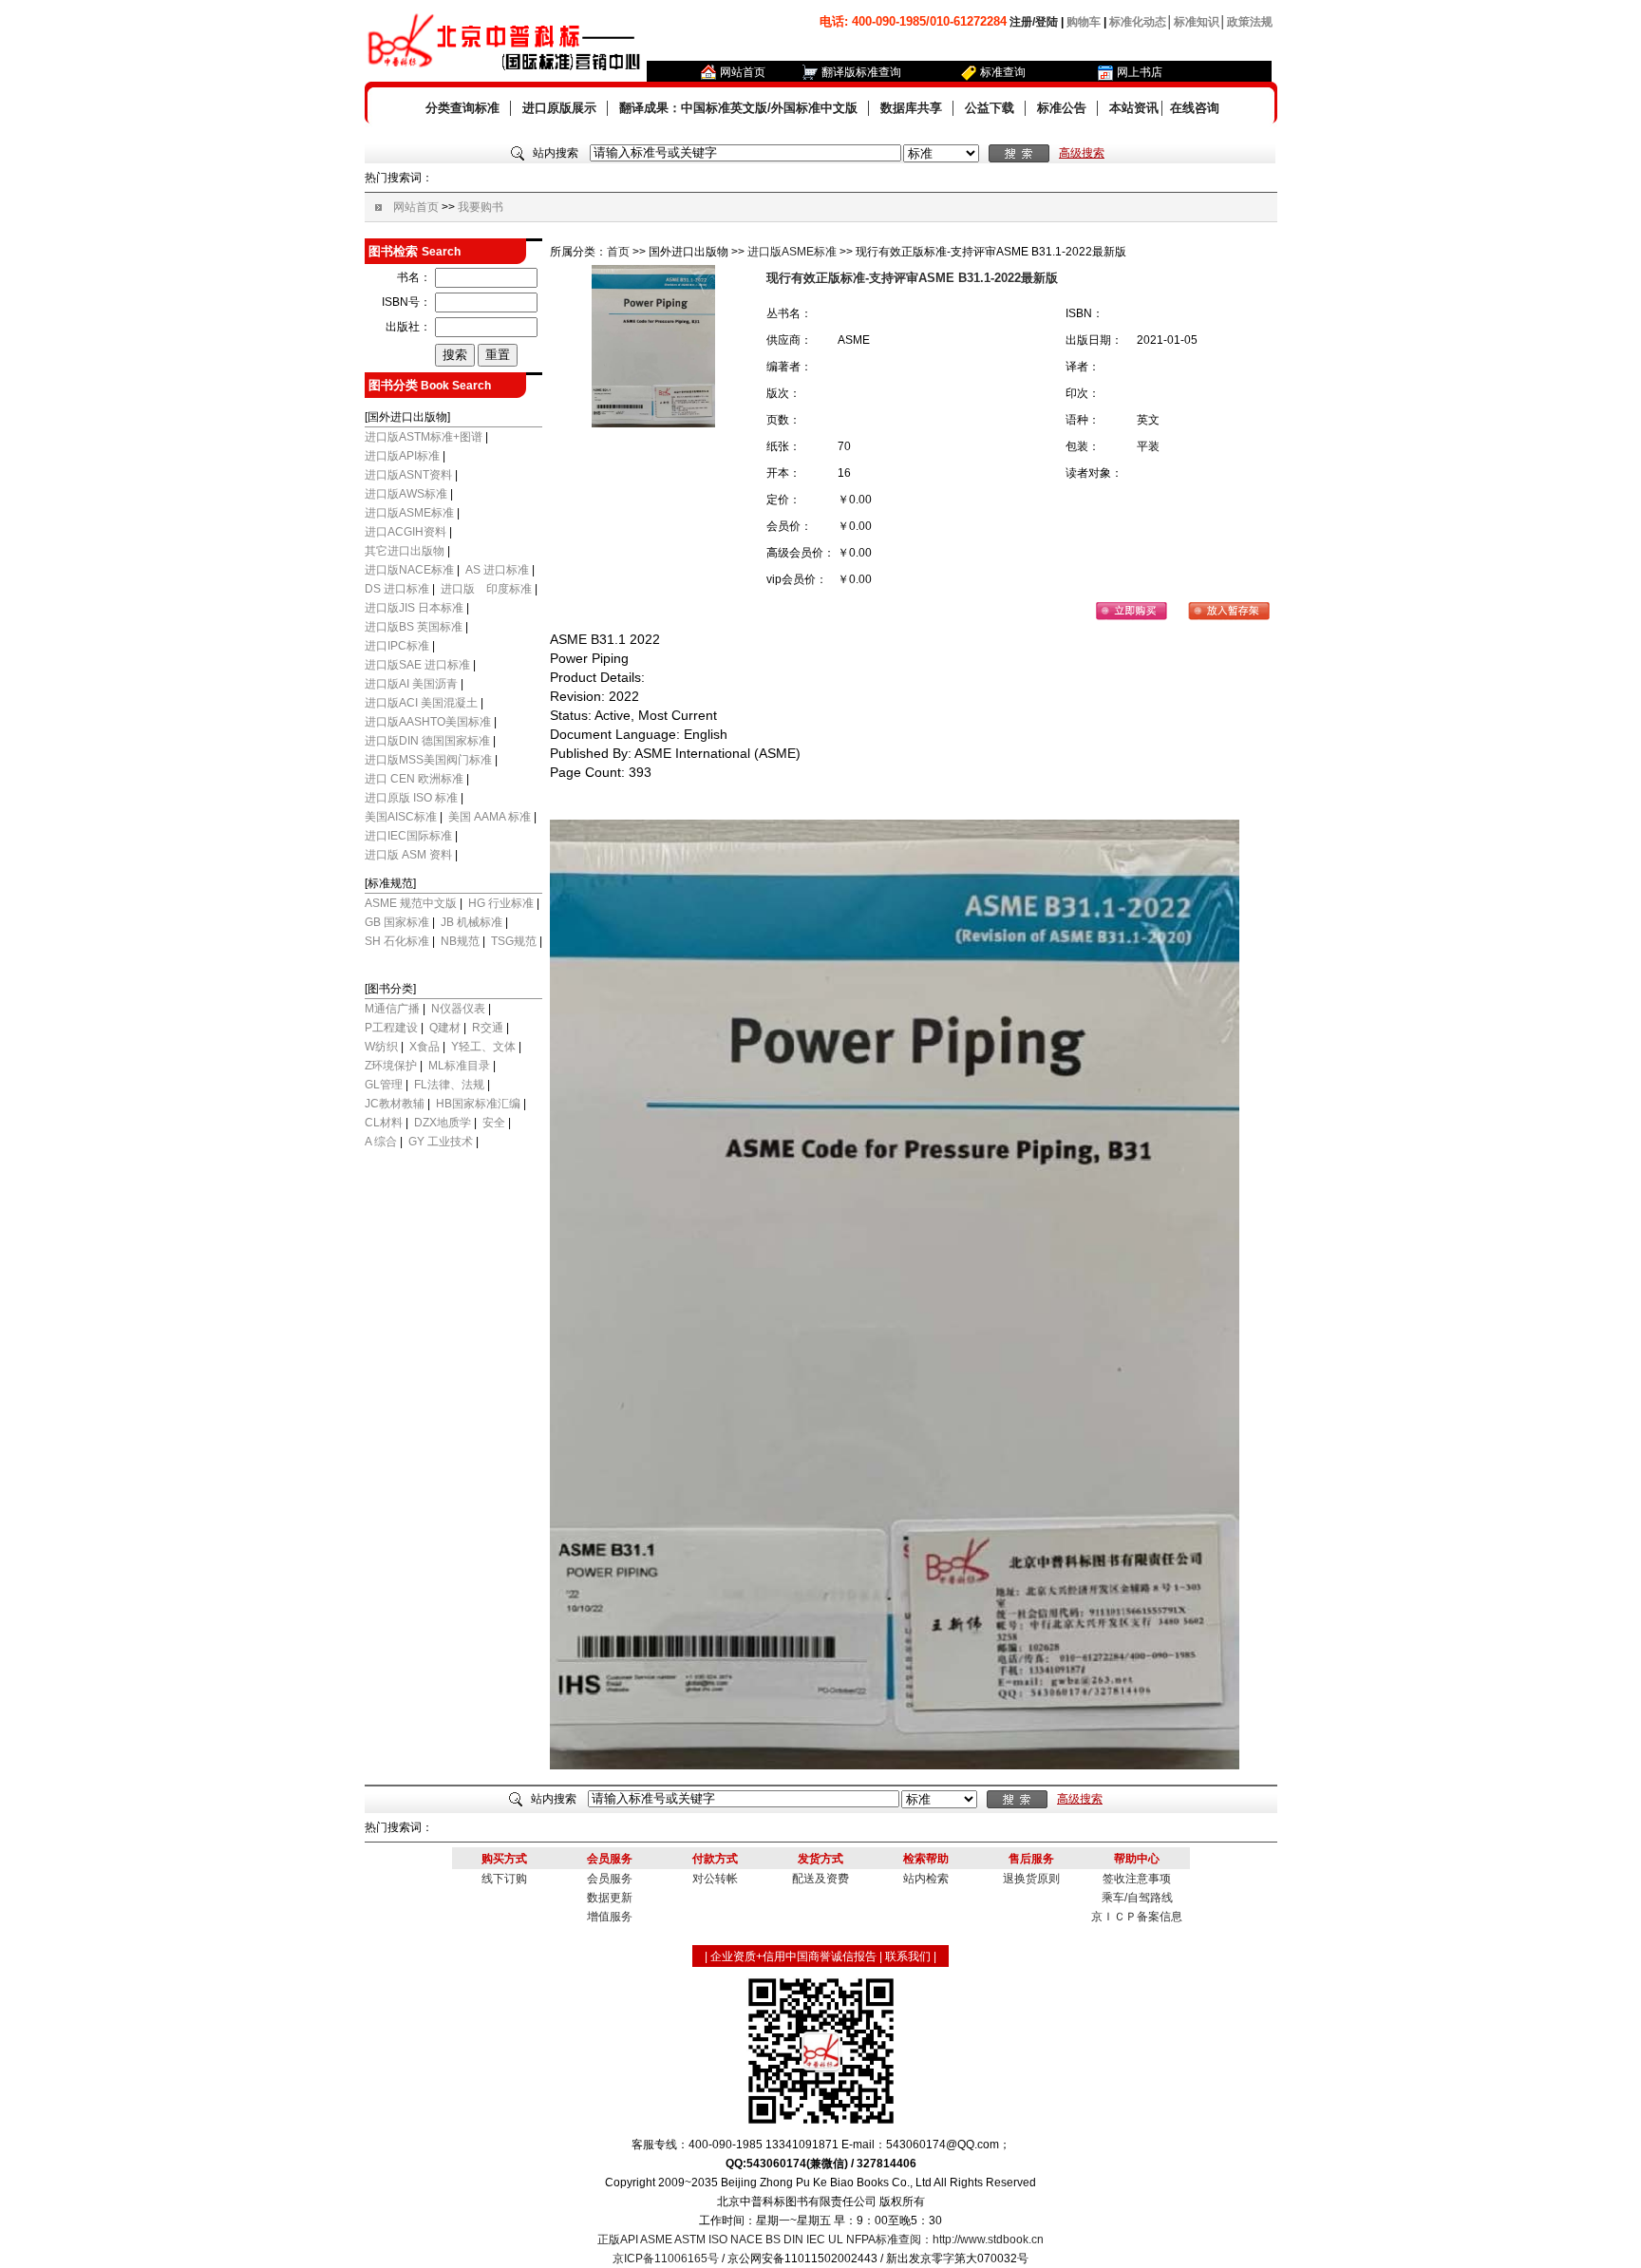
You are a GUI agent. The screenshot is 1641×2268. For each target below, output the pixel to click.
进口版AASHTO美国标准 (429, 722)
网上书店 (1140, 72)
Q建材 (445, 1028)
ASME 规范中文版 (411, 903)
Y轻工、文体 (483, 1047)
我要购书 (481, 207)
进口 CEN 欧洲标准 (414, 779)
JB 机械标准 (472, 922)
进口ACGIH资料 (406, 532)
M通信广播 (392, 1009)
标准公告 (1062, 108)
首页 (618, 252)
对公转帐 (715, 1879)
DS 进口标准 (397, 589)
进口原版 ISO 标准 (411, 798)
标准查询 (1003, 72)
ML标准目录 (459, 1066)
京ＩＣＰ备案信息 (1137, 1917)
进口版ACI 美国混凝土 (423, 703)
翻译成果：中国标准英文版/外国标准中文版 (738, 108)
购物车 (1084, 22)
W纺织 (381, 1047)
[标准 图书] (941, 154)
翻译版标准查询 (861, 72)
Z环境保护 (391, 1066)
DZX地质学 (443, 1123)
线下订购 (504, 1879)
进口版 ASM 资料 (408, 855)
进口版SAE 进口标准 (417, 665)
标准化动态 (1138, 22)
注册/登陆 (1034, 22)
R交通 (488, 1028)
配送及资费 (820, 1879)
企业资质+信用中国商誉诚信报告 (793, 1956)
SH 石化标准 (397, 941)
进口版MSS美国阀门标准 (428, 760)
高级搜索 (1082, 153)
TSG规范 (514, 941)
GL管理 (384, 1085)
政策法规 (1250, 22)
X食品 (424, 1047)
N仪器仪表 (458, 1009)
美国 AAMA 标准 (490, 817)
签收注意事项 (1137, 1879)
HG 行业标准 (501, 903)
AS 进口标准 (497, 570)
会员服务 (610, 1879)
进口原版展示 (559, 108)
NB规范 (460, 941)
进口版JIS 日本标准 (414, 608)
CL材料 (384, 1123)
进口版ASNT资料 (408, 475)
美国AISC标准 (401, 817)
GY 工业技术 (441, 1142)
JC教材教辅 (395, 1104)
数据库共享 (911, 108)
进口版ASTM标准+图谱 (424, 437)
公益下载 (990, 108)
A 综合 (381, 1142)
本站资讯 (1134, 108)
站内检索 (926, 1879)
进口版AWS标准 (406, 494)
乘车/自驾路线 (1137, 1898)
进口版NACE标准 (411, 570)
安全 (494, 1123)
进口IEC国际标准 (408, 836)
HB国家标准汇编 (478, 1104)
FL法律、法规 (449, 1085)
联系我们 (908, 1956)
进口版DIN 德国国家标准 (429, 741)
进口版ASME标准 (409, 513)
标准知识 (1197, 22)
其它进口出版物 (405, 551)
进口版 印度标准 (486, 589)
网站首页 (743, 72)
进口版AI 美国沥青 (411, 684)
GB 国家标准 (397, 922)
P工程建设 (391, 1028)
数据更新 (610, 1898)
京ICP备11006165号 (666, 2259)
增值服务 (610, 1917)
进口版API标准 (402, 456)
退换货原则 (1031, 1879)
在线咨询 (1195, 108)
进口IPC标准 (397, 646)
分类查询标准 (462, 108)
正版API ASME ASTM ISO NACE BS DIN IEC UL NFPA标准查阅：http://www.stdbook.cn (820, 2240)
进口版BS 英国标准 (414, 627)
